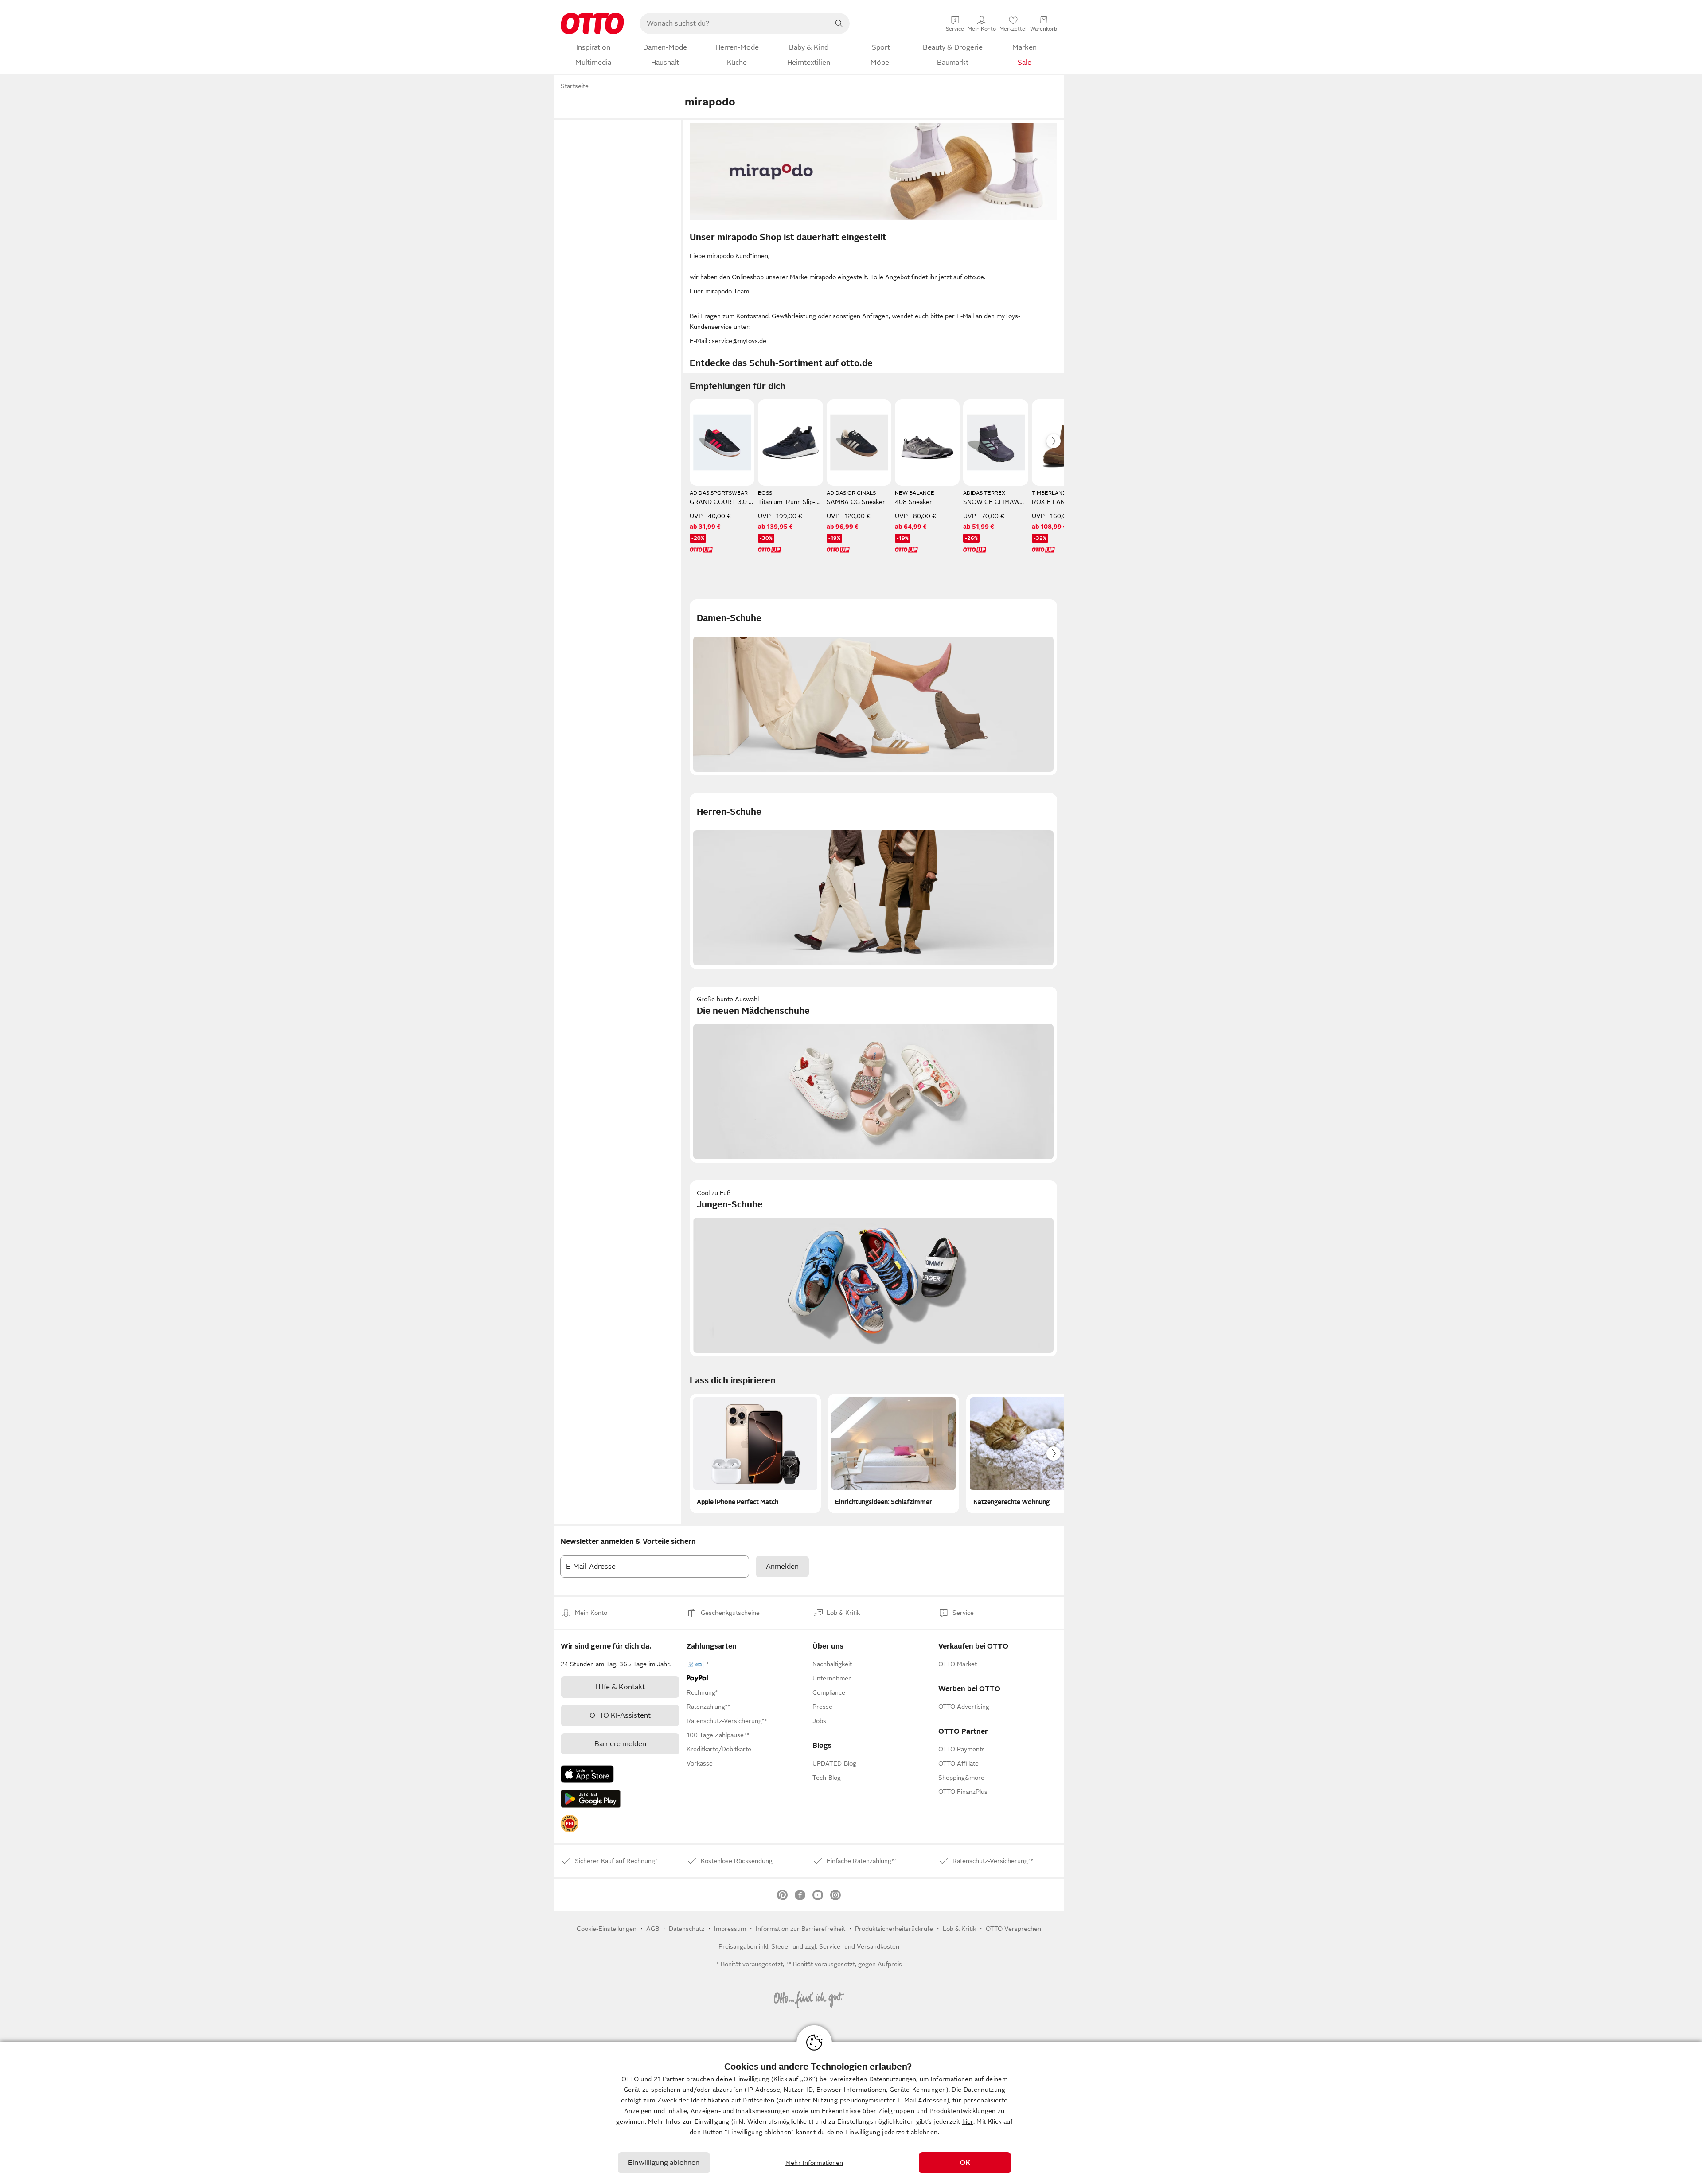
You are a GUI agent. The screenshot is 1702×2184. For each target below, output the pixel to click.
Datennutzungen (893, 2079)
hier (968, 2121)
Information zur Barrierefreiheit (800, 1929)
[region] (851, 2113)
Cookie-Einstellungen (607, 1929)
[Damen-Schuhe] (873, 687)
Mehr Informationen (814, 2163)
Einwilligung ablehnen (664, 2163)
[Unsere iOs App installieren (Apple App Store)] (587, 1774)
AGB (653, 1929)
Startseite (575, 86)
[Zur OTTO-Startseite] (592, 23)
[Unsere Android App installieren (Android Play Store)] (591, 1799)
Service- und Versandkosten (859, 1946)
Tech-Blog (827, 1778)
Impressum (730, 1929)
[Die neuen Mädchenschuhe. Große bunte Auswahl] (873, 1075)
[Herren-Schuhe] (873, 881)
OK (965, 2163)
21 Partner (669, 2079)
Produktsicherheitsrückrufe (894, 1929)
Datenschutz (687, 1929)
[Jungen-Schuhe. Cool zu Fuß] (873, 1268)
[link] (570, 1824)
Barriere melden (620, 1744)
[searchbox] (734, 23)
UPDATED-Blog (834, 1763)
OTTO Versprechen (1013, 1929)
